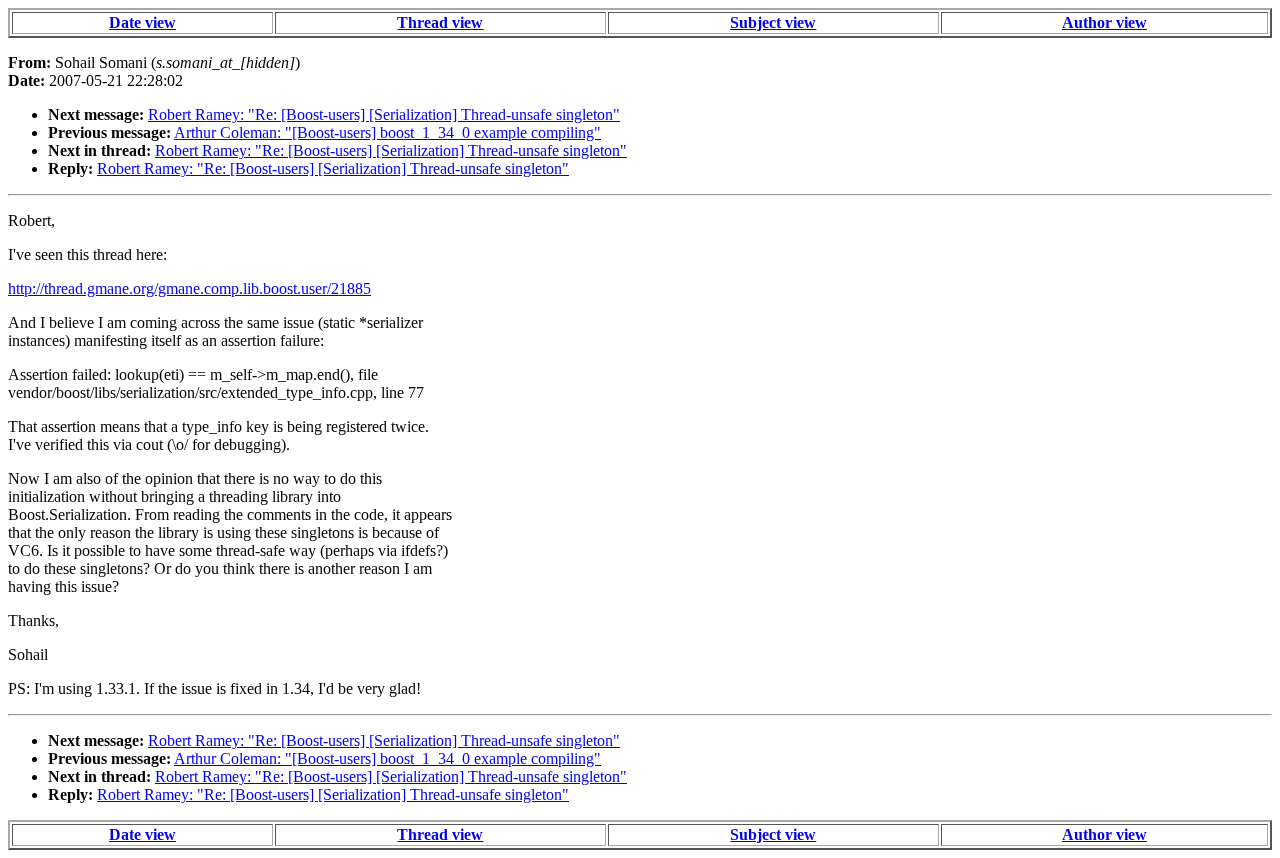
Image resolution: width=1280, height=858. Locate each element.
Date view (142, 22)
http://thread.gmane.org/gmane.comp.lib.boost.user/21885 (189, 288)
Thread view (440, 22)
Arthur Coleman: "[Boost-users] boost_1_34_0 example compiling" (387, 132)
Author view (1104, 22)
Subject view (773, 22)
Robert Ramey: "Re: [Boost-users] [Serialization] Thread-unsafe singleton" (384, 114)
